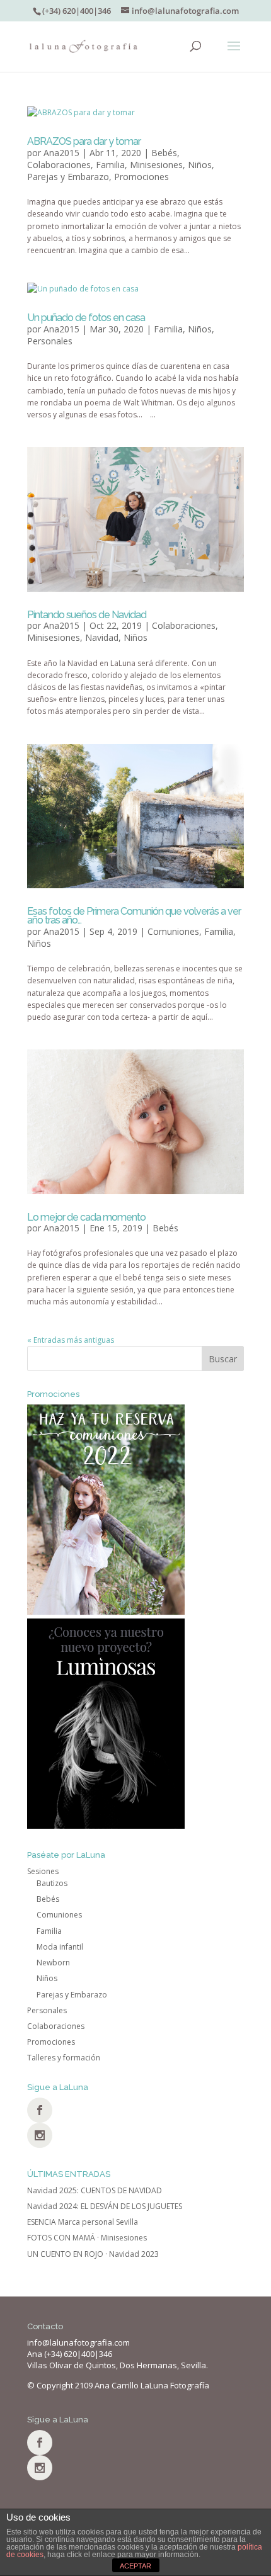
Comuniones (173, 931)
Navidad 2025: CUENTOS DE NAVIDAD (95, 2190)
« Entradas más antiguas (71, 1340)
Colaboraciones (59, 165)
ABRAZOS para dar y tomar (84, 141)
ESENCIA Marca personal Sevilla (83, 2222)
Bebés (164, 153)
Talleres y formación (64, 2058)
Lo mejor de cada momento (86, 1217)
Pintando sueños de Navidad (87, 615)
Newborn (53, 1963)
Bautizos (52, 1883)
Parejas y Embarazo (68, 177)
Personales (50, 341)
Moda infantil (60, 1947)
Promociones (141, 177)
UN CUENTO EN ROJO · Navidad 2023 (93, 2254)
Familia (110, 165)
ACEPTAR (135, 2566)
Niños (200, 165)
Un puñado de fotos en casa (86, 318)
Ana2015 (61, 153)
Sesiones (43, 1871)
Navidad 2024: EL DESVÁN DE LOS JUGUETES (105, 2206)
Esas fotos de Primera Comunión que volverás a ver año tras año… (134, 916)
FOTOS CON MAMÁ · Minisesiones (87, 2238)
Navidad (102, 637)
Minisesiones (156, 165)
